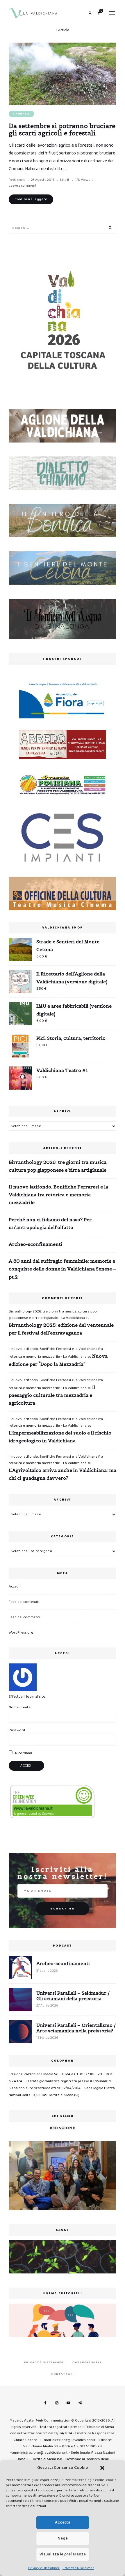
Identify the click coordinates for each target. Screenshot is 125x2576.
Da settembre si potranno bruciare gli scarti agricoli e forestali (62, 130)
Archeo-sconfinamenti (35, 1244)
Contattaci (63, 2374)
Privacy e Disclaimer (44, 2568)
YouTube (68, 2403)
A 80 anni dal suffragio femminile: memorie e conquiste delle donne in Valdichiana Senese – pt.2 (63, 1269)
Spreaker (80, 2403)
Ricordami (23, 1753)
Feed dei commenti (24, 1617)
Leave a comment (23, 186)
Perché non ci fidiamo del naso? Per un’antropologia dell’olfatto (50, 1223)
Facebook (45, 2403)
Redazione (17, 180)
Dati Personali (87, 2362)
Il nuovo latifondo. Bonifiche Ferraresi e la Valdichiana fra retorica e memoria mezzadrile (58, 1195)
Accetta (63, 2522)
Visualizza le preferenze (63, 2554)
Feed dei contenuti (24, 1602)
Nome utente (20, 1707)
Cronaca (21, 114)
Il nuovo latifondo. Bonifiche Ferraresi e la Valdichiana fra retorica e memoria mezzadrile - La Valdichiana (56, 1422)
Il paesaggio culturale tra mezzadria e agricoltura (52, 1395)
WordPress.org (21, 1633)
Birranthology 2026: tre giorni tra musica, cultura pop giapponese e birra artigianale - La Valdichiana (53, 1315)
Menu (112, 13)
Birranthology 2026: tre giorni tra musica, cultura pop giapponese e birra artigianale (58, 1166)
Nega (63, 2538)
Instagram (57, 2403)
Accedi (14, 1586)
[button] (102, 2468)
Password (17, 1730)
